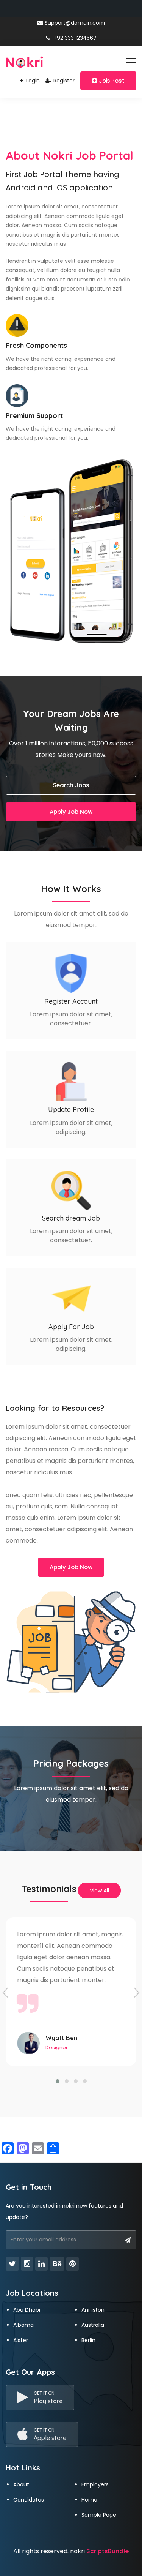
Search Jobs (71, 785)
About (21, 2484)
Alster (21, 2340)
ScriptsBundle (108, 2551)
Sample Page (99, 2515)
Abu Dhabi (27, 2310)
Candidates (29, 2500)
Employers (95, 2484)
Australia (93, 2325)
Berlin (88, 2340)
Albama (23, 2325)
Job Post (112, 81)
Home (89, 2500)
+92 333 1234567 (74, 38)
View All (99, 1891)
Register (64, 81)
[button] (58, 2081)
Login (33, 81)
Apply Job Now (71, 812)
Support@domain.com (75, 23)
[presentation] (6, 1993)
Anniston (93, 2310)
